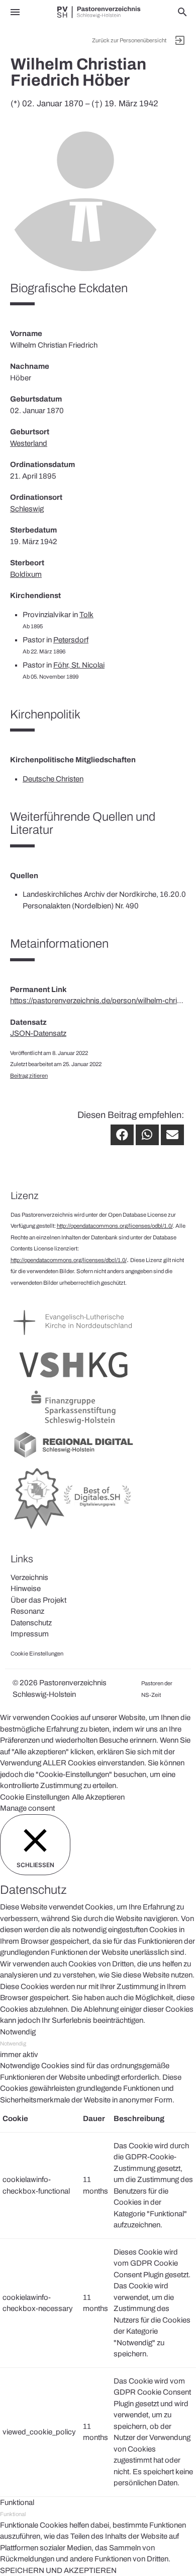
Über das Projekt (38, 1600)
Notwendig (13, 2043)
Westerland (29, 443)
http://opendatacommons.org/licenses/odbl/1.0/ (115, 1226)
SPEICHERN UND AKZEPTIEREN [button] (58, 2570)
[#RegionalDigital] (73, 1457)
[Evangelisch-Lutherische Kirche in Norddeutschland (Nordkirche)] (73, 1340)
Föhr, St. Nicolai (79, 665)
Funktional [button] (17, 2502)
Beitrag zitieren (29, 1076)
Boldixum (26, 574)
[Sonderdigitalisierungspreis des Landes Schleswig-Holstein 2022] (73, 1530)
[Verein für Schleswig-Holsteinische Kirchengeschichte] (73, 1382)
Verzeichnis (29, 1577)
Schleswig (27, 509)
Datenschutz (31, 1623)
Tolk (86, 615)
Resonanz (27, 1611)
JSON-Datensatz (38, 1033)
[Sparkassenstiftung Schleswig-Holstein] (73, 1425)
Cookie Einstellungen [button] (35, 1797)
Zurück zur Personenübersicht (129, 40)
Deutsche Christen (53, 779)
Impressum (30, 1634)
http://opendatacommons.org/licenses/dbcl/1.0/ (69, 1260)
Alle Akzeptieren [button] (98, 1797)
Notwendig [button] (18, 2032)
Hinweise (26, 1589)
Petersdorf (71, 640)
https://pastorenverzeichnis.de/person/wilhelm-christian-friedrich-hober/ (98, 1001)
